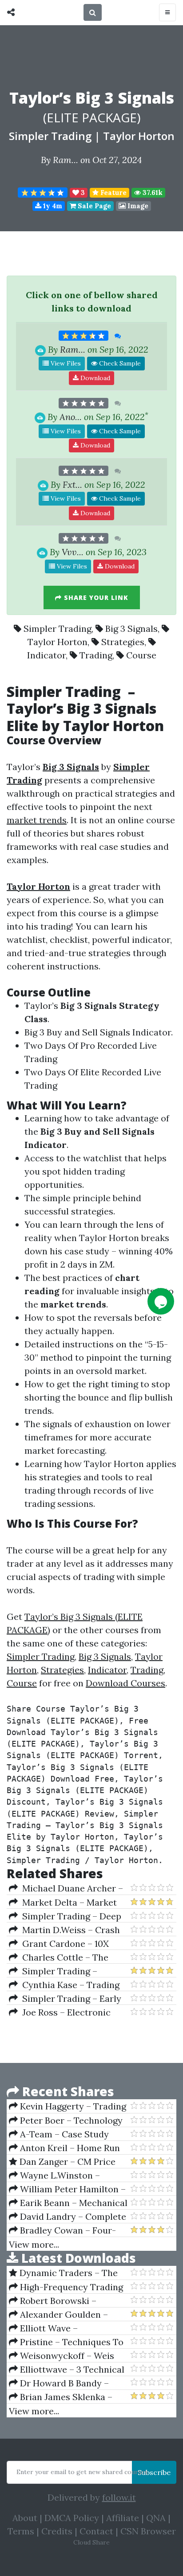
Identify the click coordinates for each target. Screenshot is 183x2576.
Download (94, 378)
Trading (96, 655)
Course (141, 655)
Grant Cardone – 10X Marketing (59, 1944)
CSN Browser (148, 2531)
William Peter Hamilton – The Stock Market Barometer (67, 2189)
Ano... (71, 417)
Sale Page (93, 206)
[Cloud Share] (13, 12)
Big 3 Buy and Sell (61, 1032)
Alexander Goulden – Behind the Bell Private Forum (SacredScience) (58, 2315)
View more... (34, 2244)
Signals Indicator (135, 1032)
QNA (156, 2518)
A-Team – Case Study (63, 2134)
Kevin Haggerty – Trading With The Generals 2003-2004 (68, 2106)
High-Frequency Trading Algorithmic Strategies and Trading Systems (66, 2287)
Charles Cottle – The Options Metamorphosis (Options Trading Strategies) (68, 1957)
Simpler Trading (50, 136)
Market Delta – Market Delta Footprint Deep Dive (64, 1903)
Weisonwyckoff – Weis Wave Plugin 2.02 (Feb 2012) (65, 2356)
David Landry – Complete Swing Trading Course (68, 2217)
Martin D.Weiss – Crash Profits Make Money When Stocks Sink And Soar (64, 1930)
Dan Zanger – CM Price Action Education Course (62, 2162)
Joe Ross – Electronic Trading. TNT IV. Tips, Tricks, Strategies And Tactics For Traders (69, 2012)
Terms (21, 2531)
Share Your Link (95, 597)
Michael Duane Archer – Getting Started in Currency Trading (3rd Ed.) (68, 1888)
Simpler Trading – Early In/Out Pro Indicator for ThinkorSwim (65, 1999)
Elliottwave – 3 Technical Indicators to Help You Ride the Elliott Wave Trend (67, 2370)
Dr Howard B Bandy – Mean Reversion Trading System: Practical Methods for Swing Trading (65, 2383)
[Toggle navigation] (167, 12)
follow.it (119, 2497)
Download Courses (125, 1683)
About (25, 2518)
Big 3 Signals (131, 628)
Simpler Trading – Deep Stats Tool (65, 1916)
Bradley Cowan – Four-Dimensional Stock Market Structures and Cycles (65, 2230)
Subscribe (154, 2472)
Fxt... (72, 484)
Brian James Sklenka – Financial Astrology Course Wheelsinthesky (66, 2397)
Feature (113, 193)
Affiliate (123, 2518)
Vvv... (73, 552)
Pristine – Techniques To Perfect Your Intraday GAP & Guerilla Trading (69, 2342)
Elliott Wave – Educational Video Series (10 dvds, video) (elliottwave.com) (68, 2328)
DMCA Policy (72, 2518)
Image (137, 206)
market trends (37, 820)
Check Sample (119, 363)
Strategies (123, 642)
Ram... (66, 160)
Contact (96, 2531)
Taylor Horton (139, 136)
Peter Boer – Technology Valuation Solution (66, 2121)
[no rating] (84, 403)
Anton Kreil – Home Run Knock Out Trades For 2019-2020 (67, 2148)
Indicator (46, 655)
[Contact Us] (161, 1301)
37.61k (152, 193)
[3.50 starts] (43, 193)
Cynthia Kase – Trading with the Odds (64, 1985)
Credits (57, 2531)
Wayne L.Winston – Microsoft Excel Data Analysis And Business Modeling (55, 2175)
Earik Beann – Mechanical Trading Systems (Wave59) (68, 2203)
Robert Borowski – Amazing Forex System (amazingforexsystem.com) (65, 2301)
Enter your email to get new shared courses (82, 2472)
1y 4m (52, 206)
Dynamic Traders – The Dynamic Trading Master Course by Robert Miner (63, 2273)
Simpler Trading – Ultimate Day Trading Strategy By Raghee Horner (66, 1971)
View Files (65, 363)
